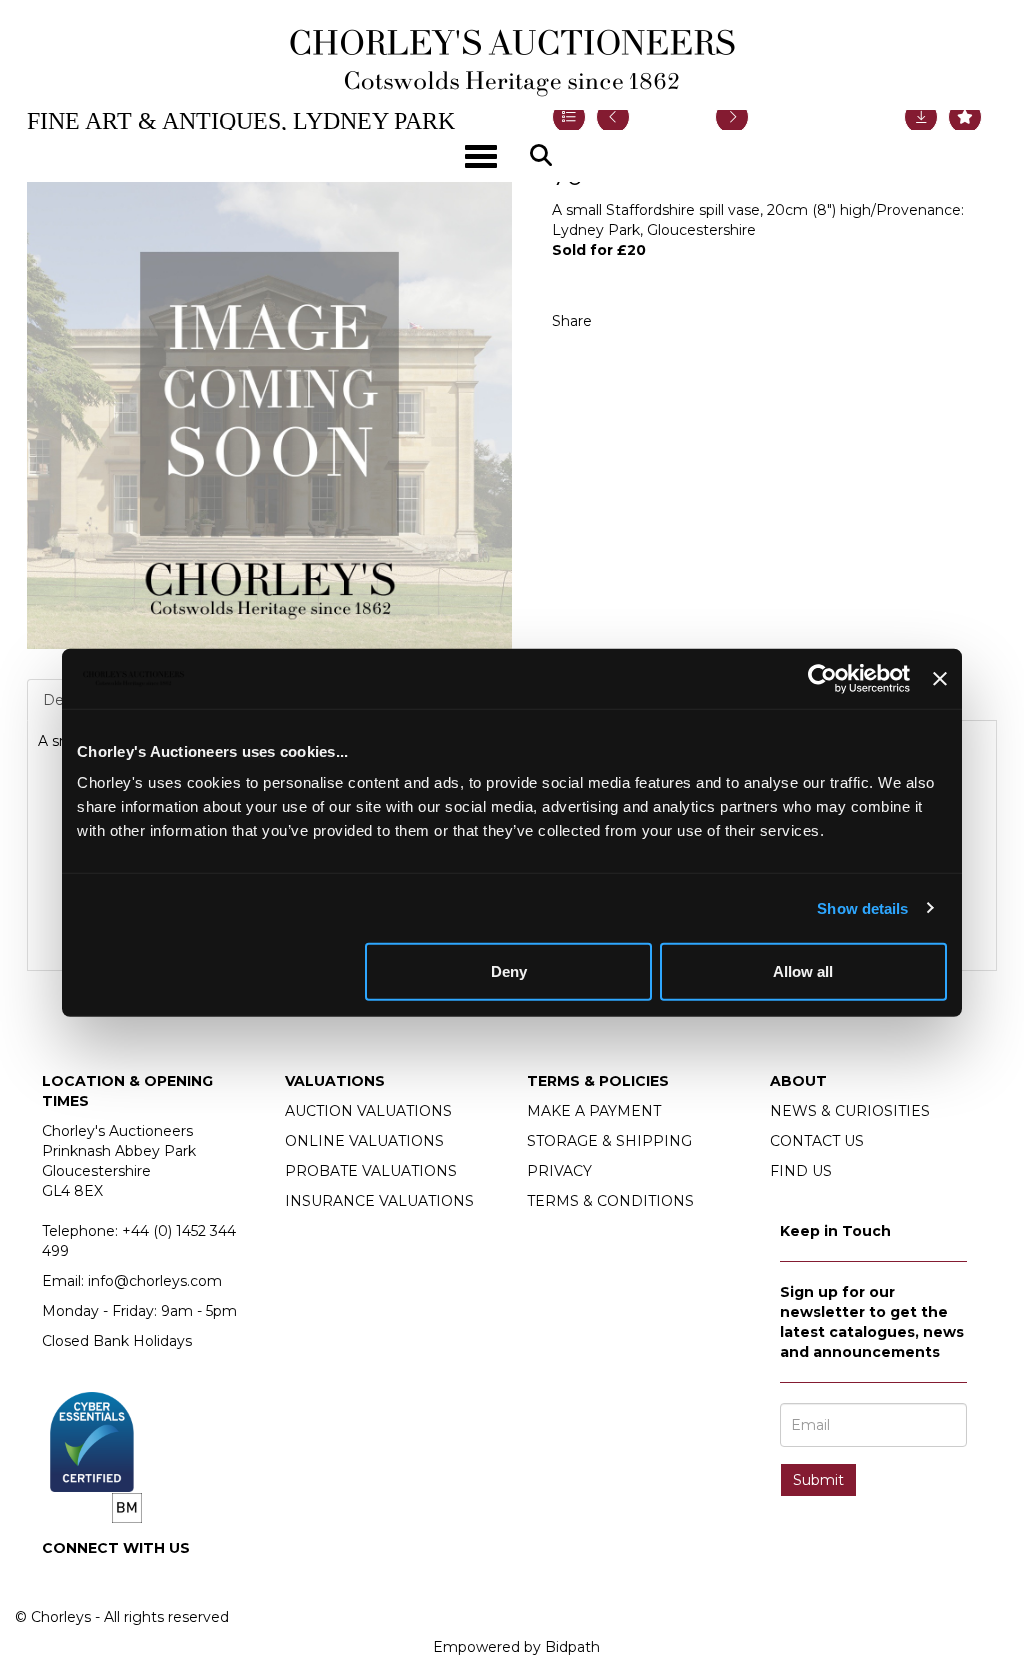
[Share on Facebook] (625, 321)
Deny (509, 971)
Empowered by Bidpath (516, 1647)
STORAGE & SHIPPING (609, 1141)
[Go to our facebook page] (61, 1582)
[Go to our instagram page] (667, 321)
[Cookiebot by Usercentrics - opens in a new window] (822, 678)
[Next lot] (732, 117)
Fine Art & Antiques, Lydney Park (241, 121)
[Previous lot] (613, 117)
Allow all (803, 971)
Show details (862, 907)
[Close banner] (940, 678)
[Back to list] (569, 117)
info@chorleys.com (155, 1281)
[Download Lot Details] (921, 117)
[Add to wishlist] (965, 117)
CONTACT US (817, 1141)
